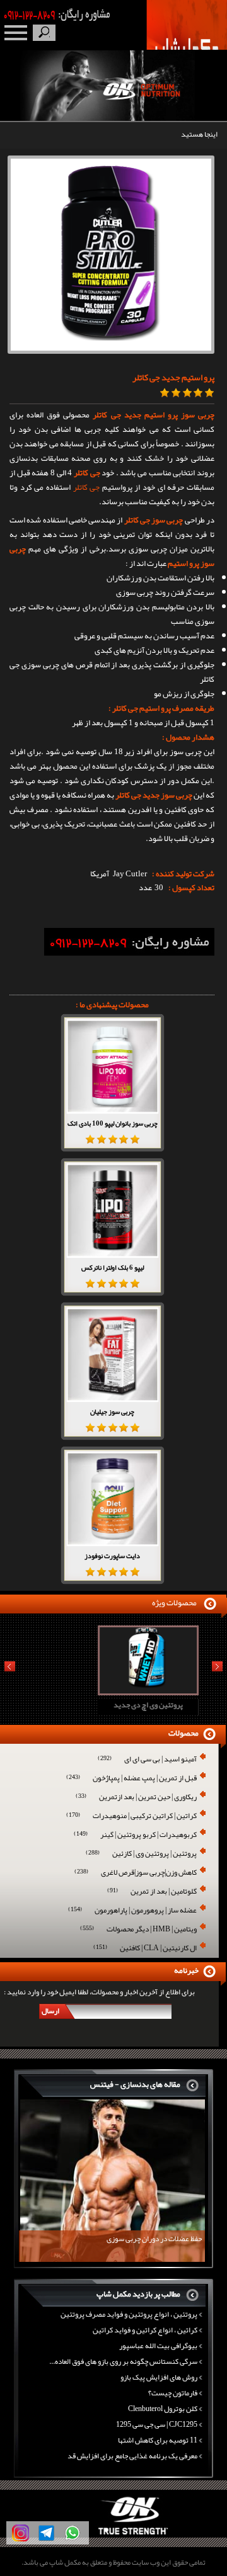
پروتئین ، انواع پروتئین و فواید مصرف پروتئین (129, 2314)
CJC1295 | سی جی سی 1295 (157, 2424)
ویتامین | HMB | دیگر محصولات (138, 1930)
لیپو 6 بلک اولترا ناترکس (113, 1267)
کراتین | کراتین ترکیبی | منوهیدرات (131, 1816)
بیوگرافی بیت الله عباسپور (158, 2346)
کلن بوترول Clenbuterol (163, 2409)
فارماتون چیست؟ (173, 2393)
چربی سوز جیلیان (112, 1411)
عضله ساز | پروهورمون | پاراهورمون (132, 1911)
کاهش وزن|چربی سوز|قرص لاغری (136, 1873)
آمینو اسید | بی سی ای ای (147, 1760)
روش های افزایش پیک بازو (159, 2377)
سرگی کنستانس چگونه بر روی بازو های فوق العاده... (123, 2361)
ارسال (50, 2011)
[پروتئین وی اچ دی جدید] (112, 1691)
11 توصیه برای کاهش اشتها (158, 2440)
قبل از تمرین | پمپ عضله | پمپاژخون (131, 1779)
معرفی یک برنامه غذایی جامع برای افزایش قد (132, 2456)
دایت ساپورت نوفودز (112, 1556)
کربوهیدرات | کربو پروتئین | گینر (135, 1835)
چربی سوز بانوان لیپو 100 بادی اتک (113, 1123)
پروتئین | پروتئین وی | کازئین (141, 1854)
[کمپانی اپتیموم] (114, 2535)
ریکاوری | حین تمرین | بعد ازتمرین (136, 1798)
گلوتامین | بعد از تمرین (152, 1892)
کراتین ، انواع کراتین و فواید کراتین (145, 2330)
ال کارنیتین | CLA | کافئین (145, 1949)
